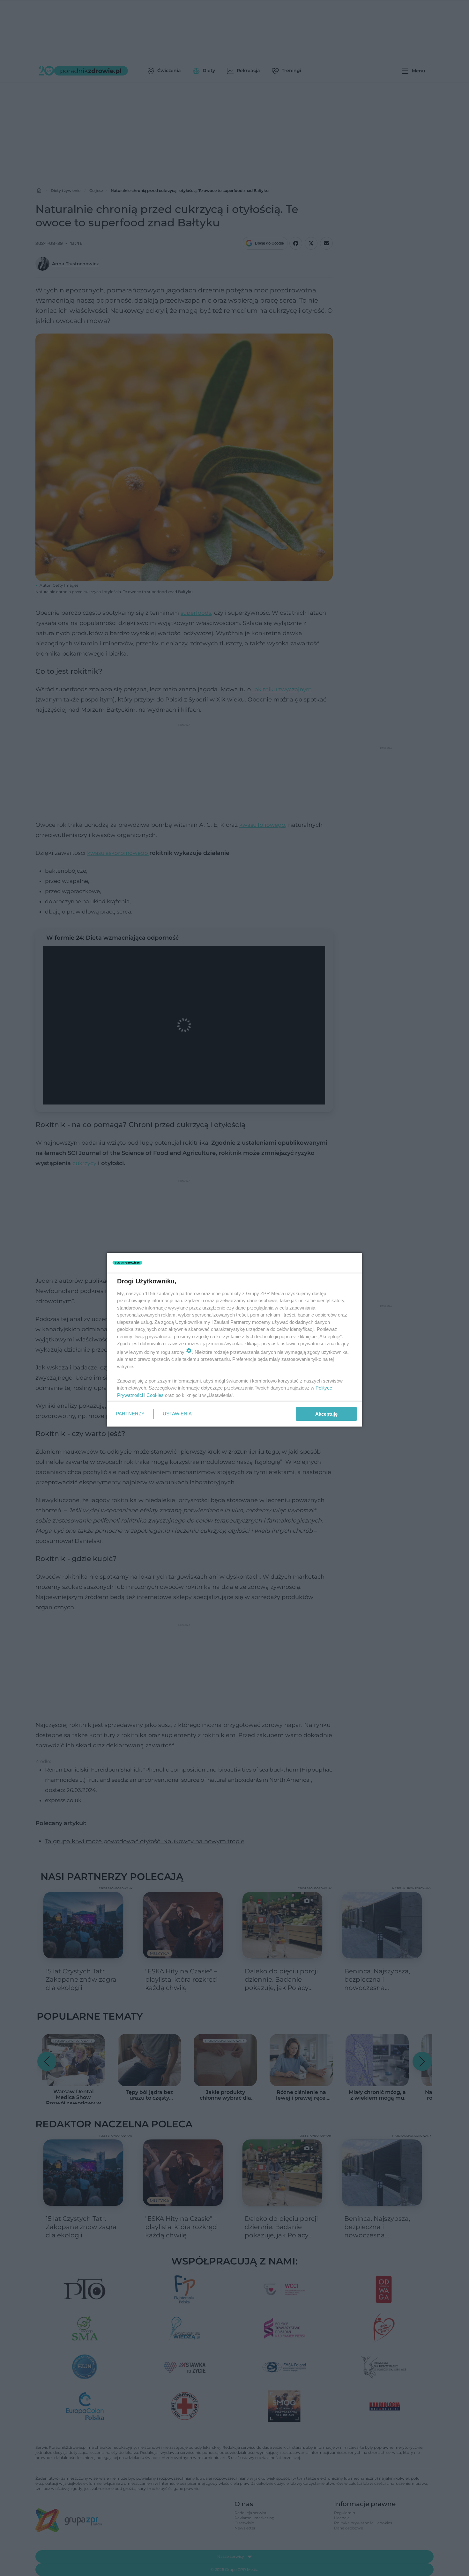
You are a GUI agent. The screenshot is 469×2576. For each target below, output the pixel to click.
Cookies (155, 1395)
